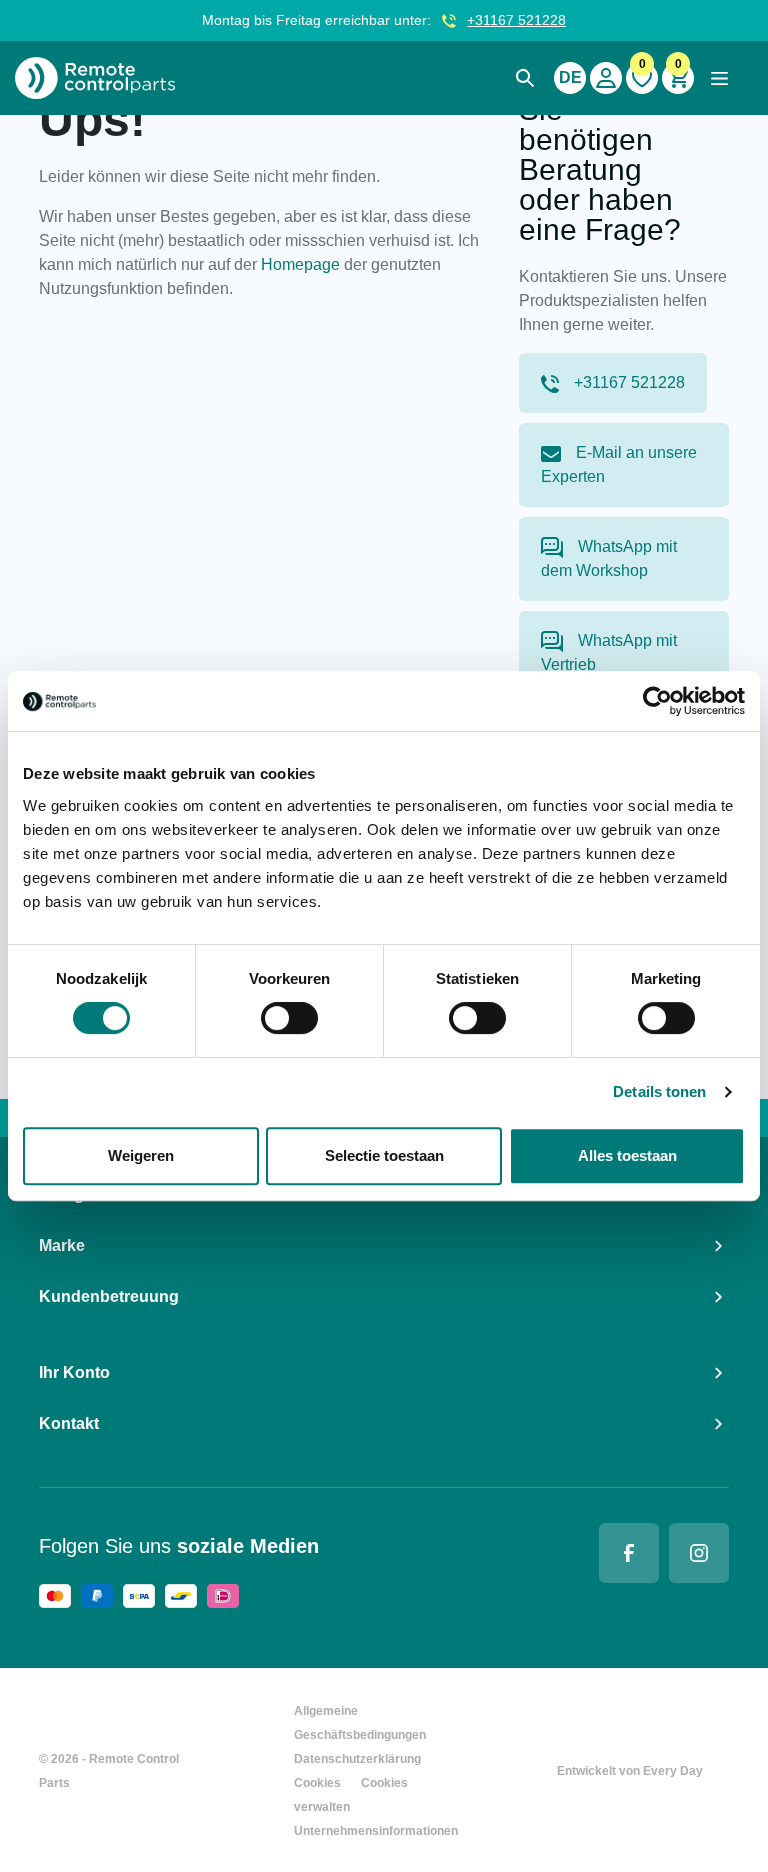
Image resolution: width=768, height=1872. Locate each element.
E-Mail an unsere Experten (619, 464)
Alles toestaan (627, 1155)
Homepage (300, 264)
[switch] (289, 1018)
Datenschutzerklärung (357, 1759)
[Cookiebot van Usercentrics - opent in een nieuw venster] (657, 701)
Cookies (317, 1783)
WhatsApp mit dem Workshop (609, 558)
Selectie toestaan (384, 1155)
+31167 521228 (516, 20)
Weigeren (141, 1155)
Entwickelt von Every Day (630, 1771)
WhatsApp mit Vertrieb (609, 652)
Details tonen (659, 1091)
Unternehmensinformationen (376, 1831)
